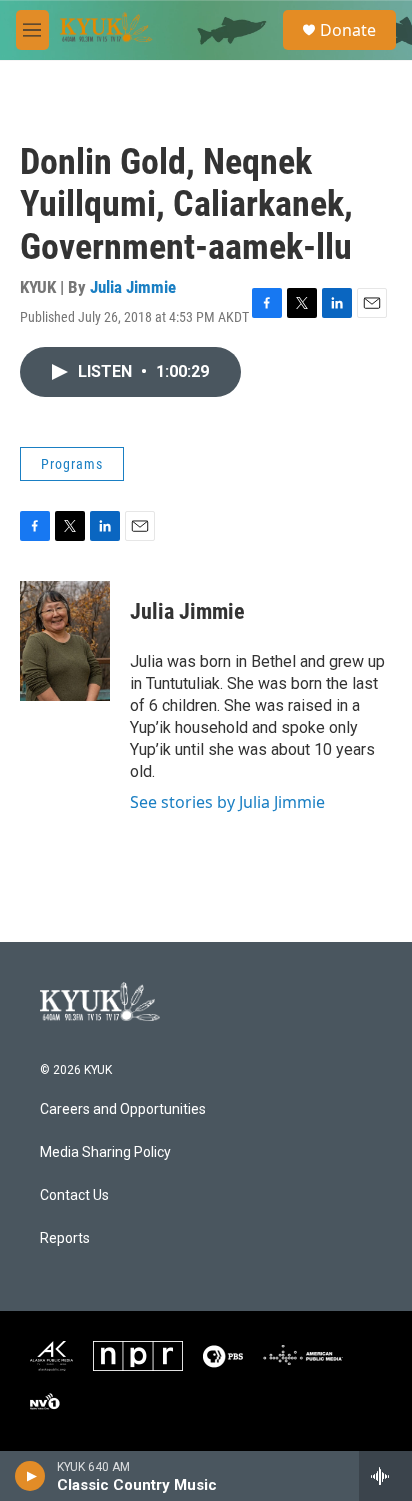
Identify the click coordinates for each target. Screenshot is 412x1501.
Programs (72, 464)
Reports (65, 1238)
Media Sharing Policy (105, 1152)
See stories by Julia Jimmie (227, 802)
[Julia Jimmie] (65, 641)
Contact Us (74, 1195)
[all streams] (385, 1476)
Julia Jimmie (133, 287)
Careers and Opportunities (123, 1109)
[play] (30, 1476)
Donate (348, 30)
